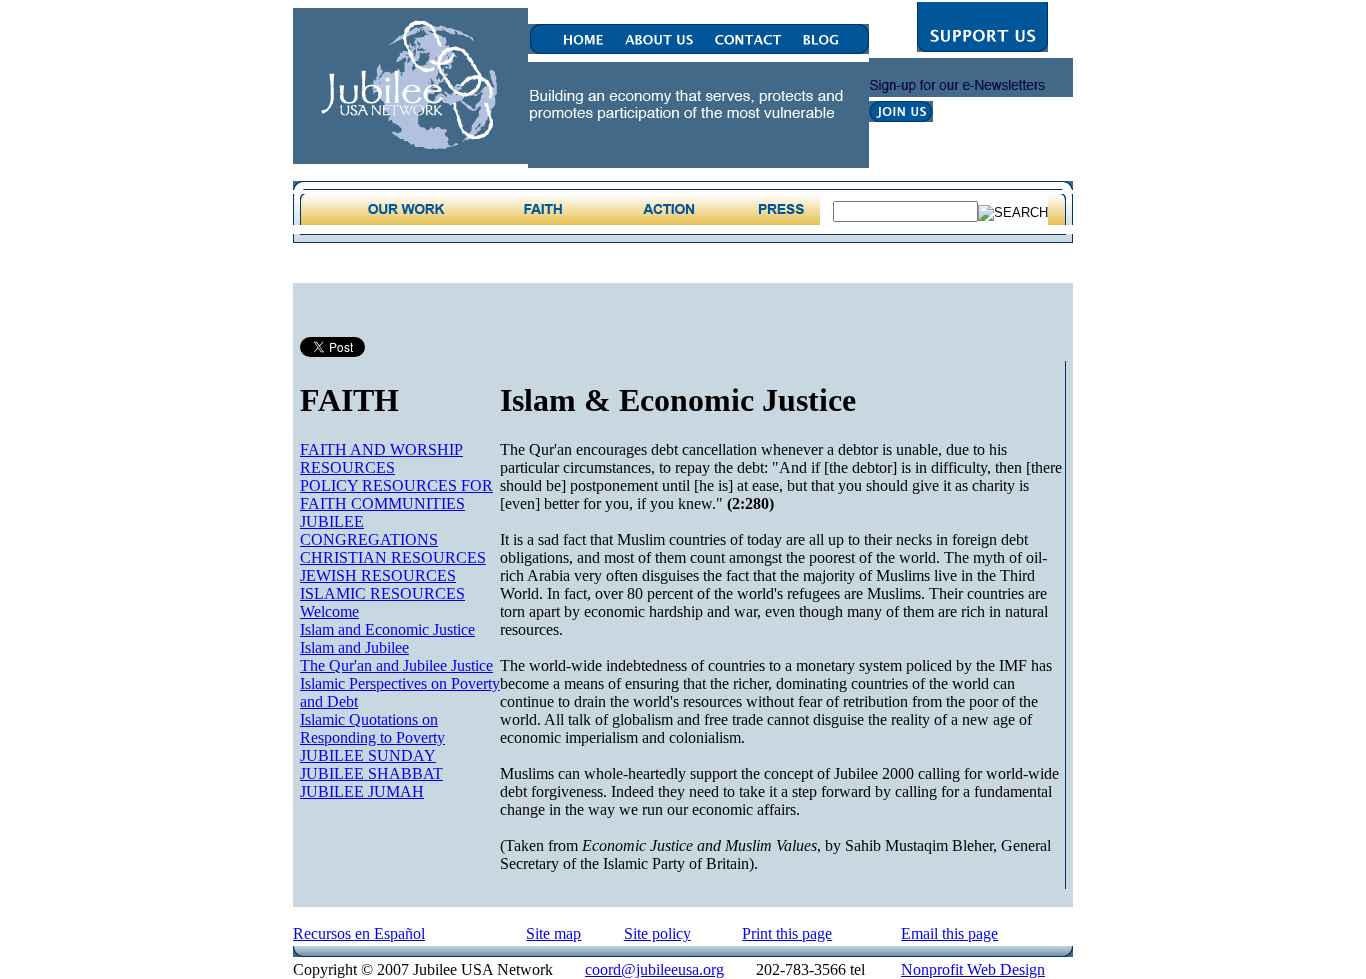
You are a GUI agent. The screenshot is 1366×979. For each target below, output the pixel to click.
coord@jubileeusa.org (654, 969)
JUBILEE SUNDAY (368, 755)
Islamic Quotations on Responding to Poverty (372, 728)
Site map (553, 933)
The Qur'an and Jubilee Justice (396, 665)
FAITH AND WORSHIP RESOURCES (381, 458)
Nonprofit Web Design (973, 969)
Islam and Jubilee (354, 647)
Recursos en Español (359, 933)
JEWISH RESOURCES (378, 575)
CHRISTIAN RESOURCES (393, 557)
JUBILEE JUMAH (362, 791)
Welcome (329, 611)
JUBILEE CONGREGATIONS (369, 530)
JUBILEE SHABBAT (371, 773)
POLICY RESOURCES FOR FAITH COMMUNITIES (396, 494)
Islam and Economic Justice (387, 629)
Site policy (657, 933)
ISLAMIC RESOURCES (382, 593)
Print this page (787, 933)
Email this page (949, 933)
